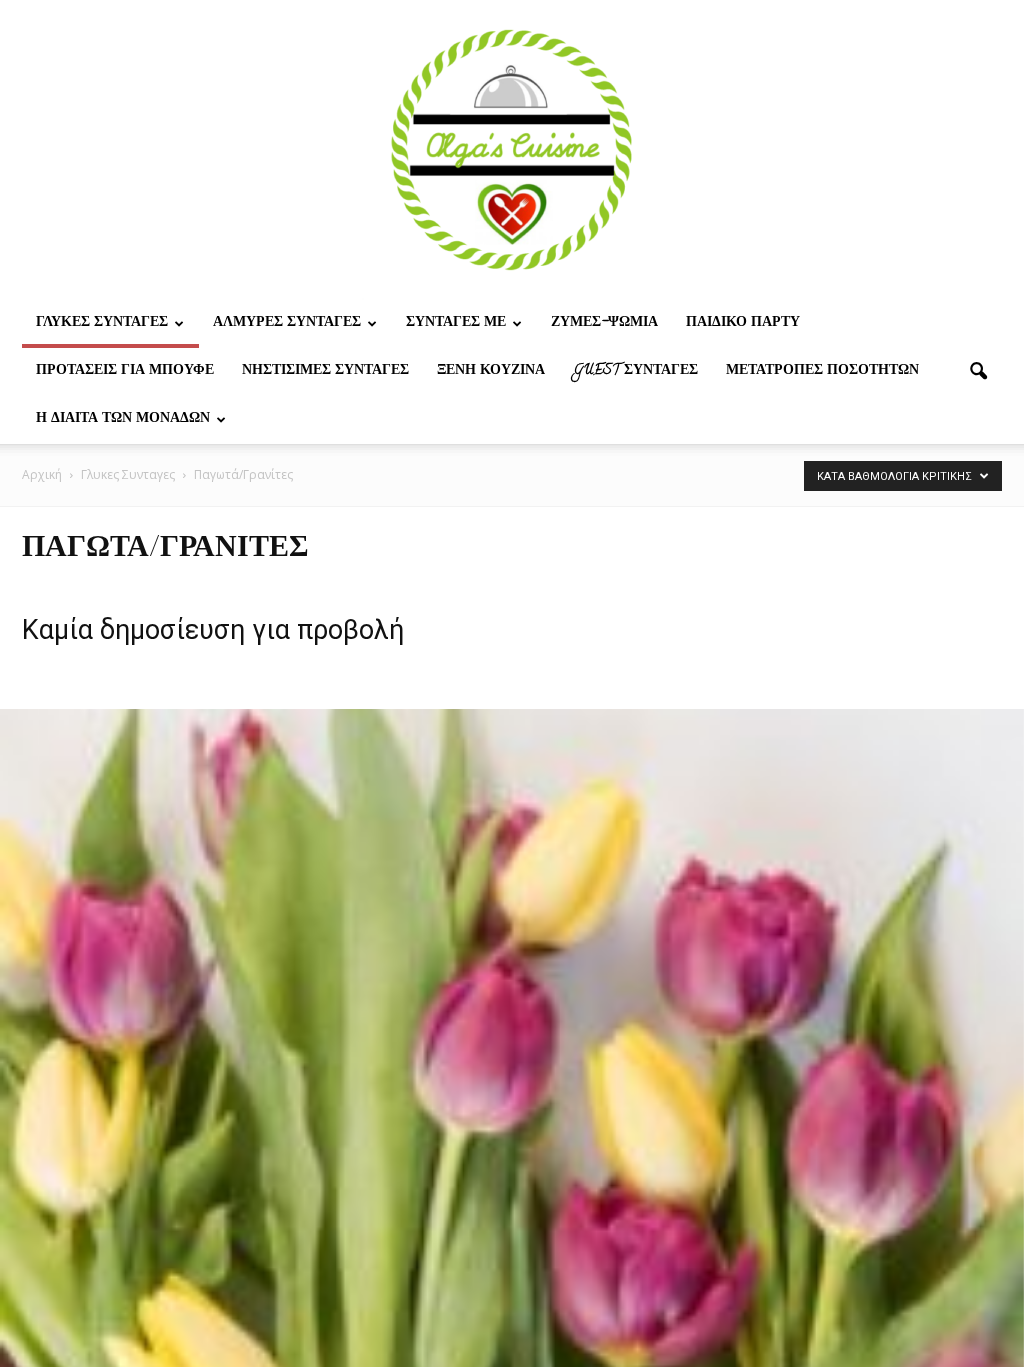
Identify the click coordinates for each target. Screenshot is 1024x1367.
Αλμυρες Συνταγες (287, 323)
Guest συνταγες (635, 371)
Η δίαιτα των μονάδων (123, 419)
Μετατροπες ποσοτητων (822, 371)
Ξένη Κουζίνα (491, 371)
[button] (978, 372)
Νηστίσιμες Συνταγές (325, 371)
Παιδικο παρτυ (743, 323)
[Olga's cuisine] (512, 150)
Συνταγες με (456, 323)
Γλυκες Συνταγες (102, 323)
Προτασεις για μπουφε (125, 371)
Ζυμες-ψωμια (604, 323)
